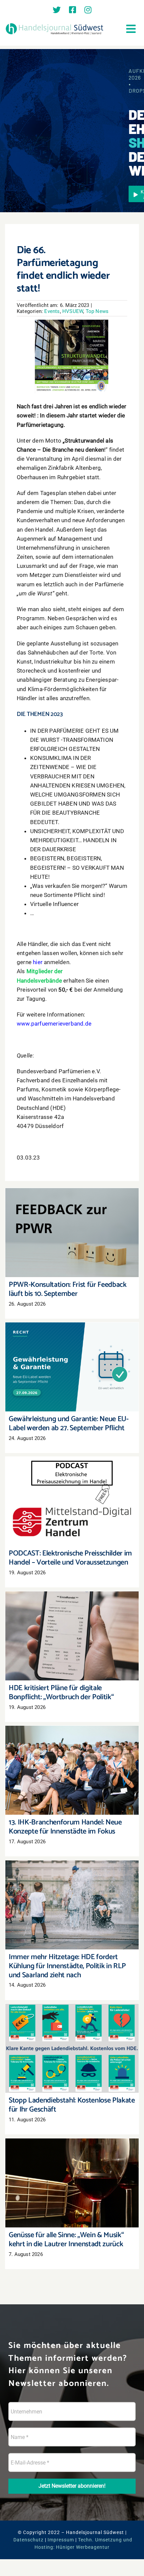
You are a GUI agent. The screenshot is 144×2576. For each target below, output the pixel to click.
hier (38, 962)
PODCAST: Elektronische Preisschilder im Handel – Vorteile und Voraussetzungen (72, 1492)
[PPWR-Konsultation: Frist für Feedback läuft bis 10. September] (72, 1233)
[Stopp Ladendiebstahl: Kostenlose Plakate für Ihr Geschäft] (72, 2048)
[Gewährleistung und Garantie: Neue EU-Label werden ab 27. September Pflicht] (72, 1367)
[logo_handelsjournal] (55, 24)
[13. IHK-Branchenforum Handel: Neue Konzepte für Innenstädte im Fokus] (72, 1770)
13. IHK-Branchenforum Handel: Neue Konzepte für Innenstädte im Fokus (72, 1761)
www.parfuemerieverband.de (54, 1024)
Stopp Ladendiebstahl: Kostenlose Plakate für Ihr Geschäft (72, 2039)
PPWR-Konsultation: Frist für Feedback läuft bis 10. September (72, 1223)
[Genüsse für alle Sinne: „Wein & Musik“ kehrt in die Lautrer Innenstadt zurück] (72, 2183)
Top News (97, 311)
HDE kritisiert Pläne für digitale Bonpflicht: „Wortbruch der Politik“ (72, 1626)
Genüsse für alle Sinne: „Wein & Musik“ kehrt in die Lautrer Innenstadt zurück (72, 2174)
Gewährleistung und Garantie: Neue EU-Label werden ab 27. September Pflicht (72, 1358)
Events (52, 311)
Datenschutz (28, 2540)
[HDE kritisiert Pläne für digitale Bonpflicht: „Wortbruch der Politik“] (72, 1636)
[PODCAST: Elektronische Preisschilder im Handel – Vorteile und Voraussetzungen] (72, 1501)
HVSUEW (73, 311)
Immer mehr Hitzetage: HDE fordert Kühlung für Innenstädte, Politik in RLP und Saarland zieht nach (72, 1892)
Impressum (61, 2540)
